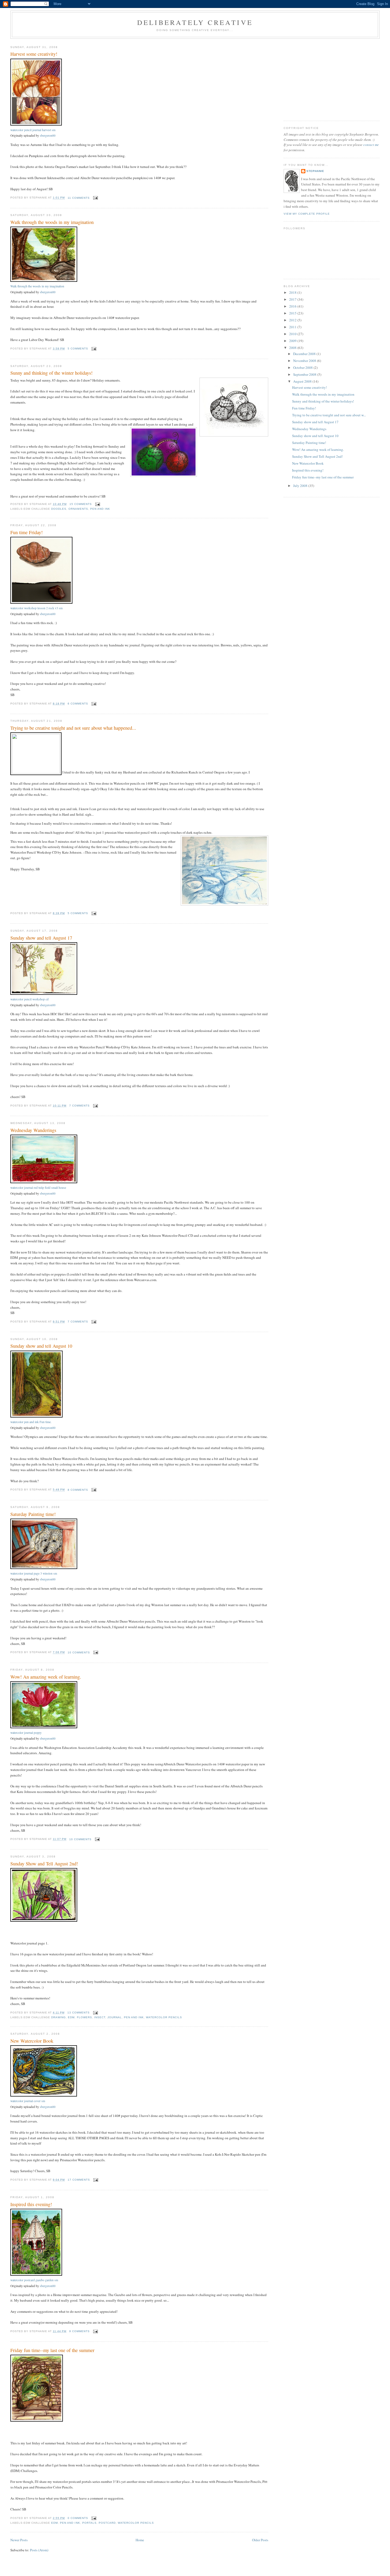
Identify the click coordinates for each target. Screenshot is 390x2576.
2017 (293, 299)
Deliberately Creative (195, 22)
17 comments (79, 2180)
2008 (293, 348)
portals (89, 2523)
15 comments (81, 504)
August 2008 (303, 381)
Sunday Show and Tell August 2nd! (44, 1864)
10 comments (79, 1652)
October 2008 (303, 368)
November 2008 (305, 361)
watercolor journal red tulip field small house (38, 1188)
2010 (293, 334)
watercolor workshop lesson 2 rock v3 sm (36, 608)
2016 (293, 306)
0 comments (78, 2518)
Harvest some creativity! (34, 54)
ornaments (78, 509)
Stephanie (315, 171)
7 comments (79, 1106)
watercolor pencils (164, 2017)
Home (140, 2540)
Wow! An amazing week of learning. (46, 1677)
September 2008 (305, 374)
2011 (293, 327)
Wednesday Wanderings (33, 1130)
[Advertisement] (332, 79)
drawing (59, 2017)
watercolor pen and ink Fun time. (31, 1422)
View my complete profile (307, 214)
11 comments (79, 198)
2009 (293, 341)
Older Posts (260, 2540)
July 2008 (301, 486)
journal (115, 2017)
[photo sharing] (36, 124)
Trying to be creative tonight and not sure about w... (329, 415)
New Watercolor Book (32, 2041)
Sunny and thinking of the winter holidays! (51, 373)
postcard (107, 2523)
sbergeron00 (48, 135)
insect (100, 2017)
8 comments (78, 1490)
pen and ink (100, 509)
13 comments (79, 2013)
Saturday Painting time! (33, 1514)
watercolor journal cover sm (28, 2101)
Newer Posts (19, 2540)
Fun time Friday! (27, 532)
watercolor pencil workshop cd (29, 999)
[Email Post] (95, 198)
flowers (84, 2017)
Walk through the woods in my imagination (52, 222)
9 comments (79, 2331)
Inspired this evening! (31, 2204)
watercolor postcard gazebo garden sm (34, 2280)
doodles (59, 509)
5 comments (78, 349)
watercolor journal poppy (26, 1733)
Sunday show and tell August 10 (41, 1346)
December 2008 (305, 354)
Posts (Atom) (39, 2550)
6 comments (78, 704)
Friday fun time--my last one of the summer (52, 2350)
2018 (293, 292)
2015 (293, 313)
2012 (293, 320)
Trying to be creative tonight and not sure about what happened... (73, 728)
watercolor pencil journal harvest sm (33, 130)
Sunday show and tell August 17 (41, 938)
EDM (71, 2017)
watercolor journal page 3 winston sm (34, 1573)
